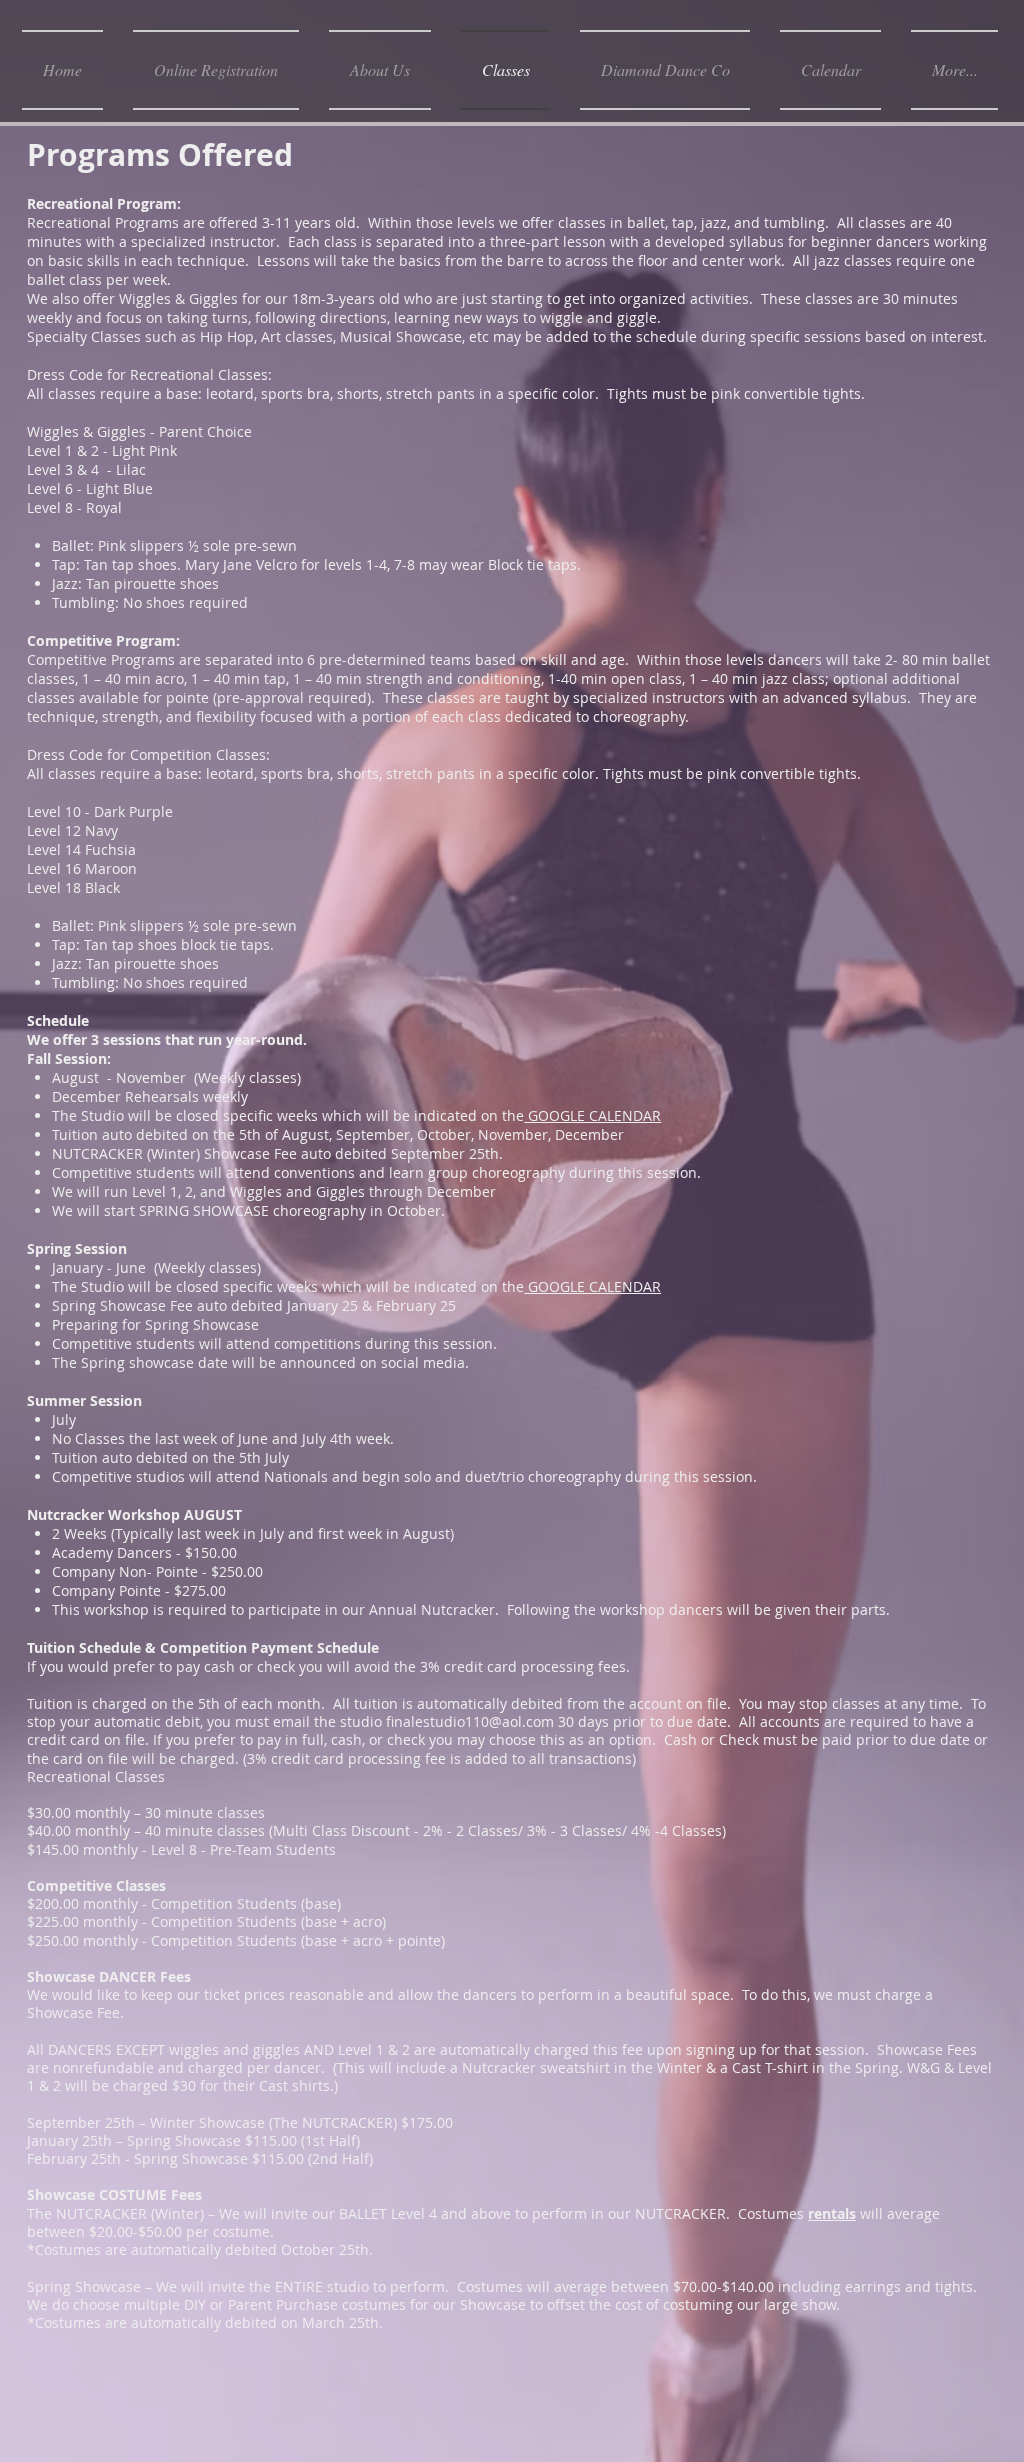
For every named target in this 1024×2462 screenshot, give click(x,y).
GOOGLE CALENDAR (592, 1115)
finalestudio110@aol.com (470, 1721)
